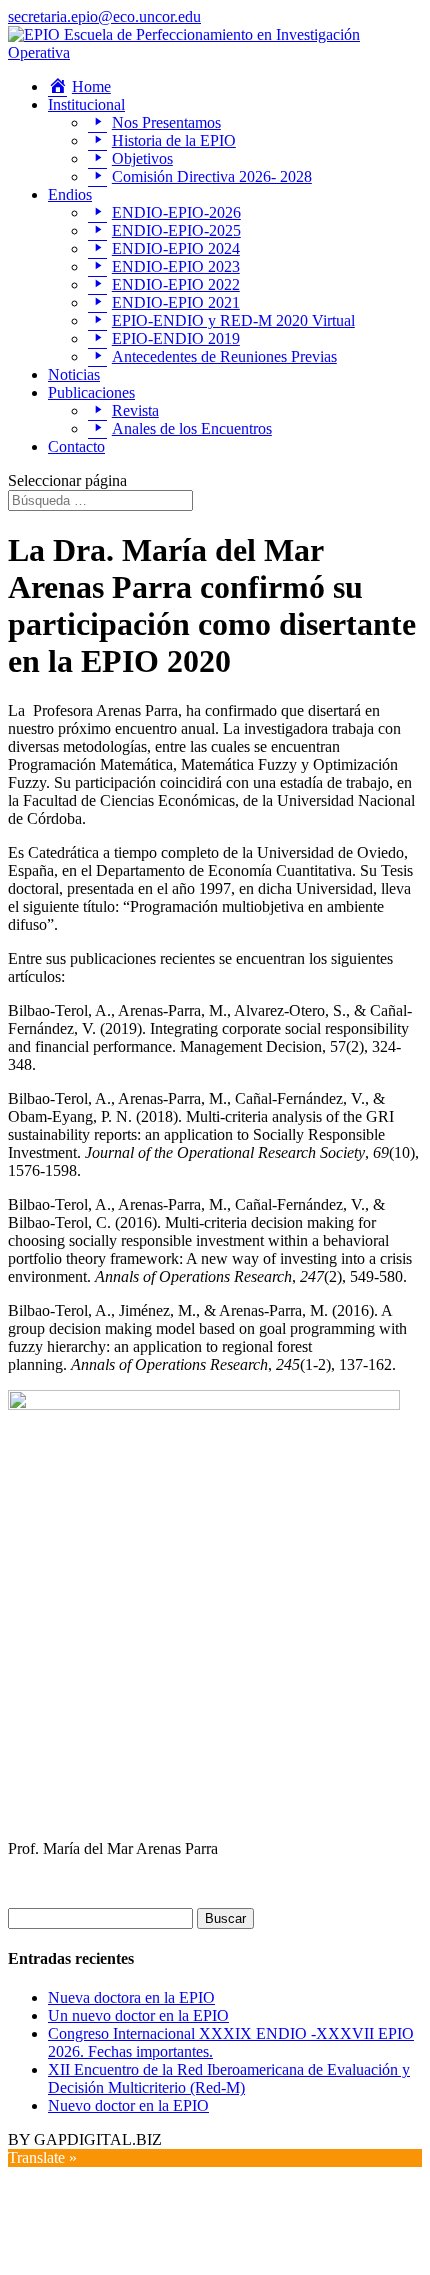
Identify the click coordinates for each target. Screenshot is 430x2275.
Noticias (74, 374)
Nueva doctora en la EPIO (131, 1997)
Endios (70, 194)
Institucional (86, 104)
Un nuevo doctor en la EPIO (138, 2015)
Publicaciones (91, 392)
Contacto (76, 446)
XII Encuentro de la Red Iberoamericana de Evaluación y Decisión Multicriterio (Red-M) (229, 2078)
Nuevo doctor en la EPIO (128, 2105)
